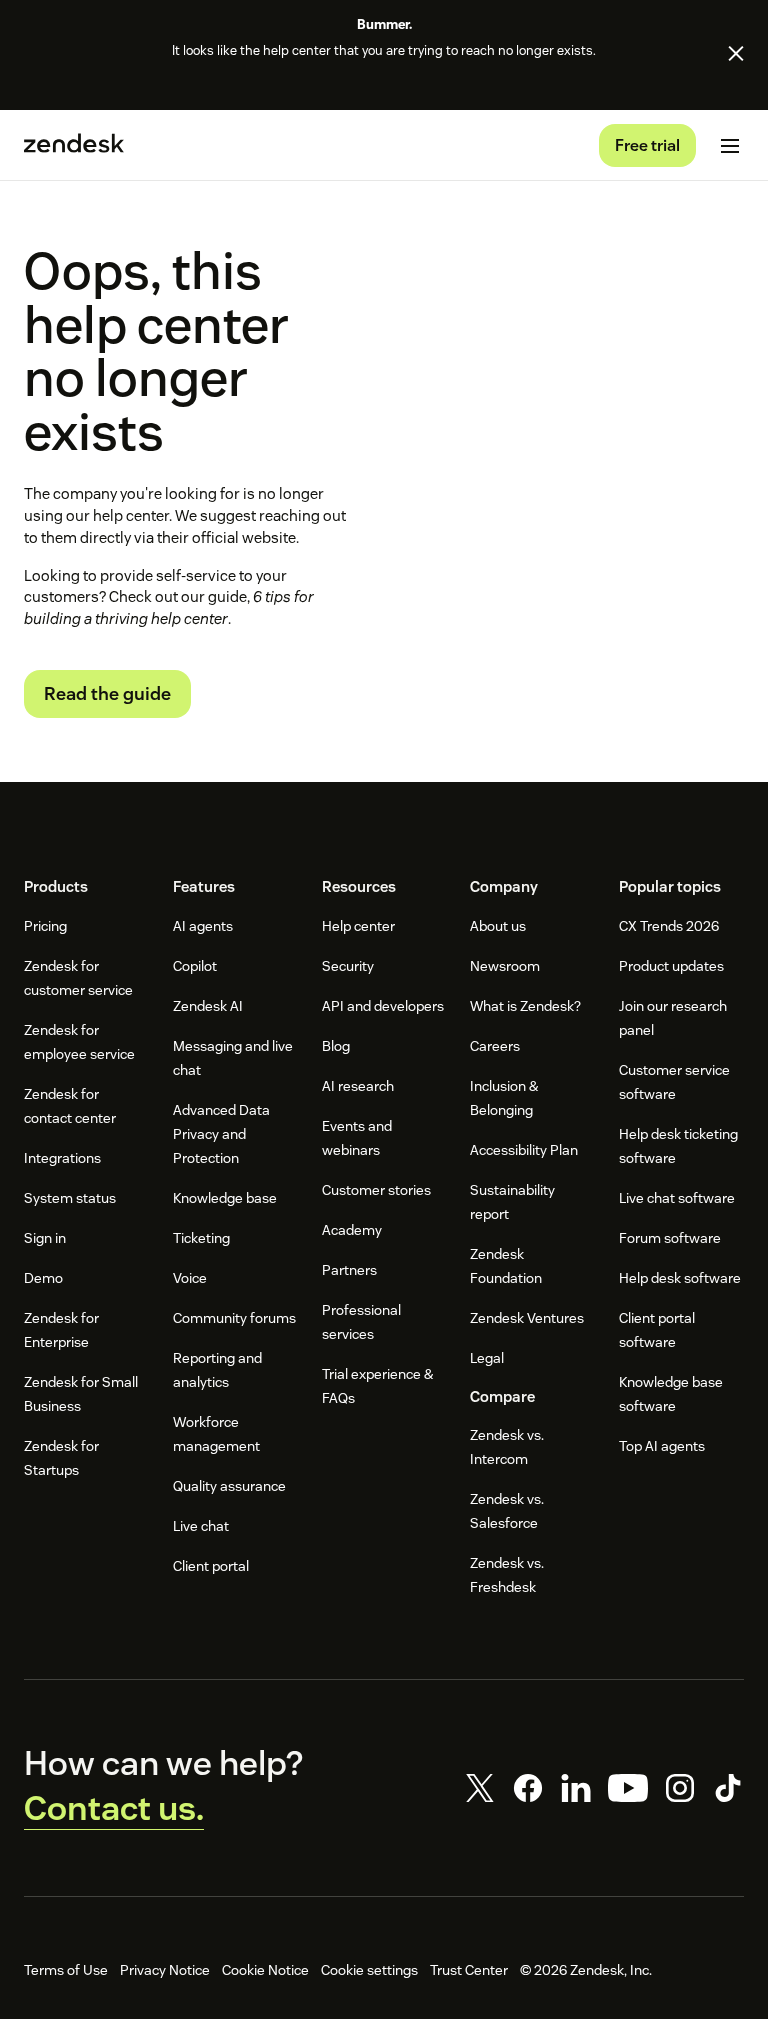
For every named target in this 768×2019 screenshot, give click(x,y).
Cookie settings (369, 1970)
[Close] (736, 53)
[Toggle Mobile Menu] (730, 146)
